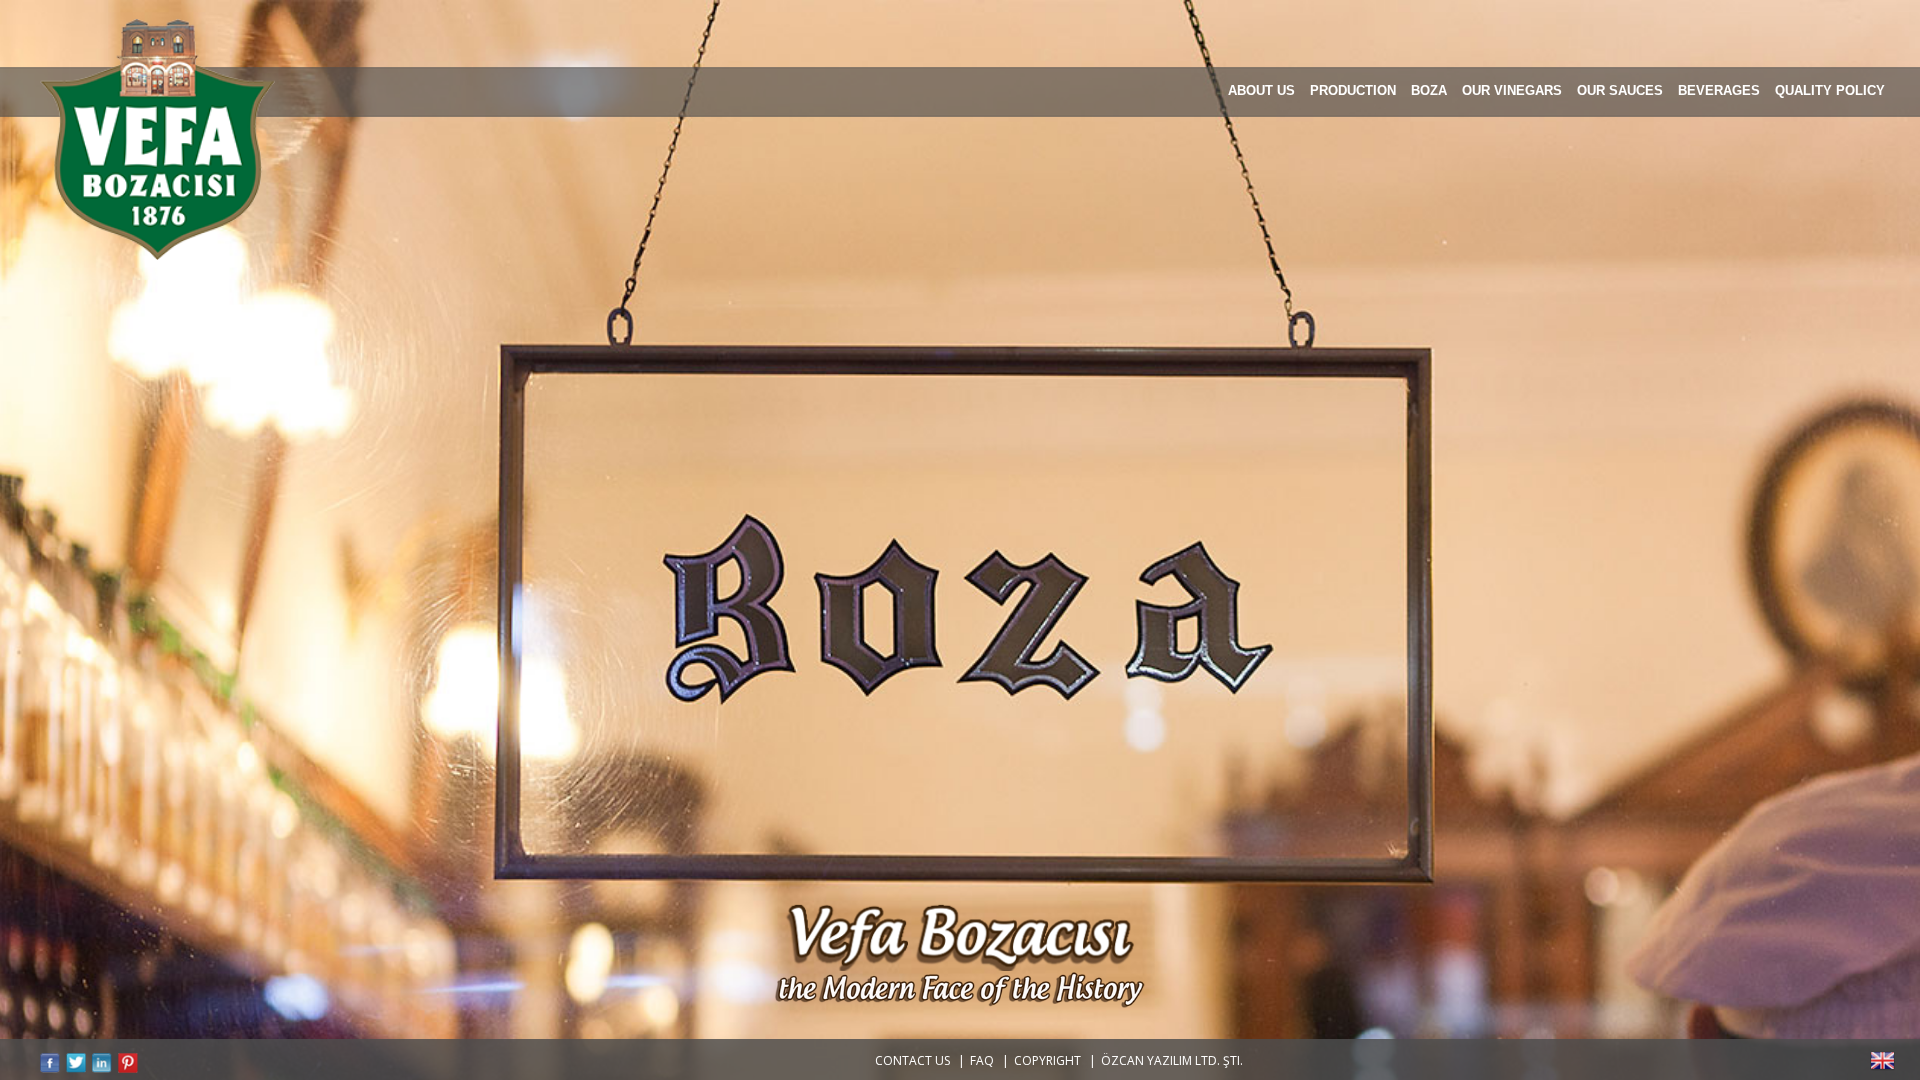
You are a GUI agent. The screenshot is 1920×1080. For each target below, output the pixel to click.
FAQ (982, 1060)
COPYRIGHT (1047, 1060)
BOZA (1429, 90)
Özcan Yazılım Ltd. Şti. (1172, 1060)
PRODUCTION (1353, 90)
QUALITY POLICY (1830, 90)
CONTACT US (912, 1060)
